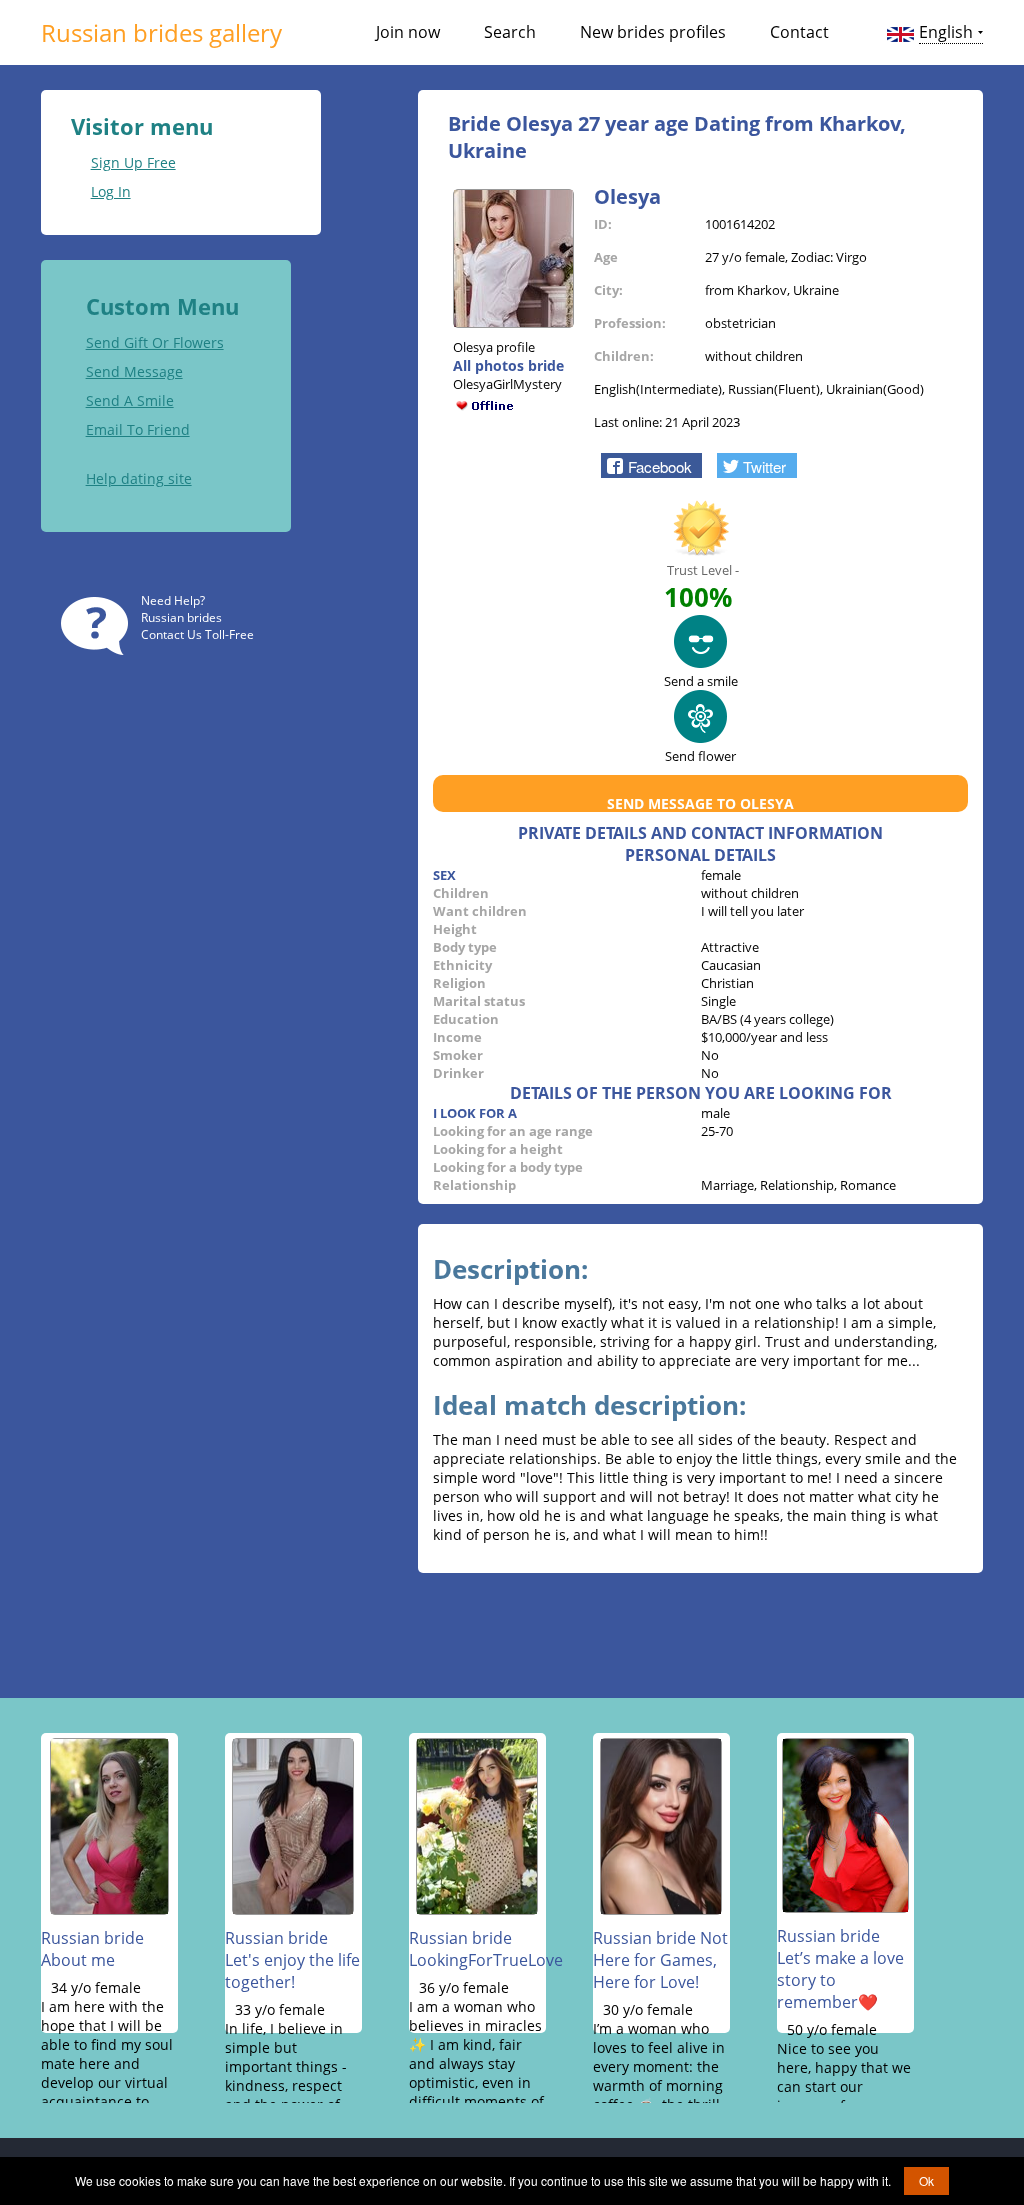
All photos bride (508, 365)
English (946, 32)
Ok (926, 2180)
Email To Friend (138, 429)
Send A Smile (130, 400)
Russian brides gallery (161, 32)
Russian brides (181, 617)
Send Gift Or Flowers (155, 342)
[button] (651, 465)
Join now (408, 32)
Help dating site (139, 478)
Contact (799, 32)
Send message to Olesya (700, 803)
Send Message (134, 371)
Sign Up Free (133, 162)
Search (510, 32)
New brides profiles (653, 32)
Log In (111, 191)
